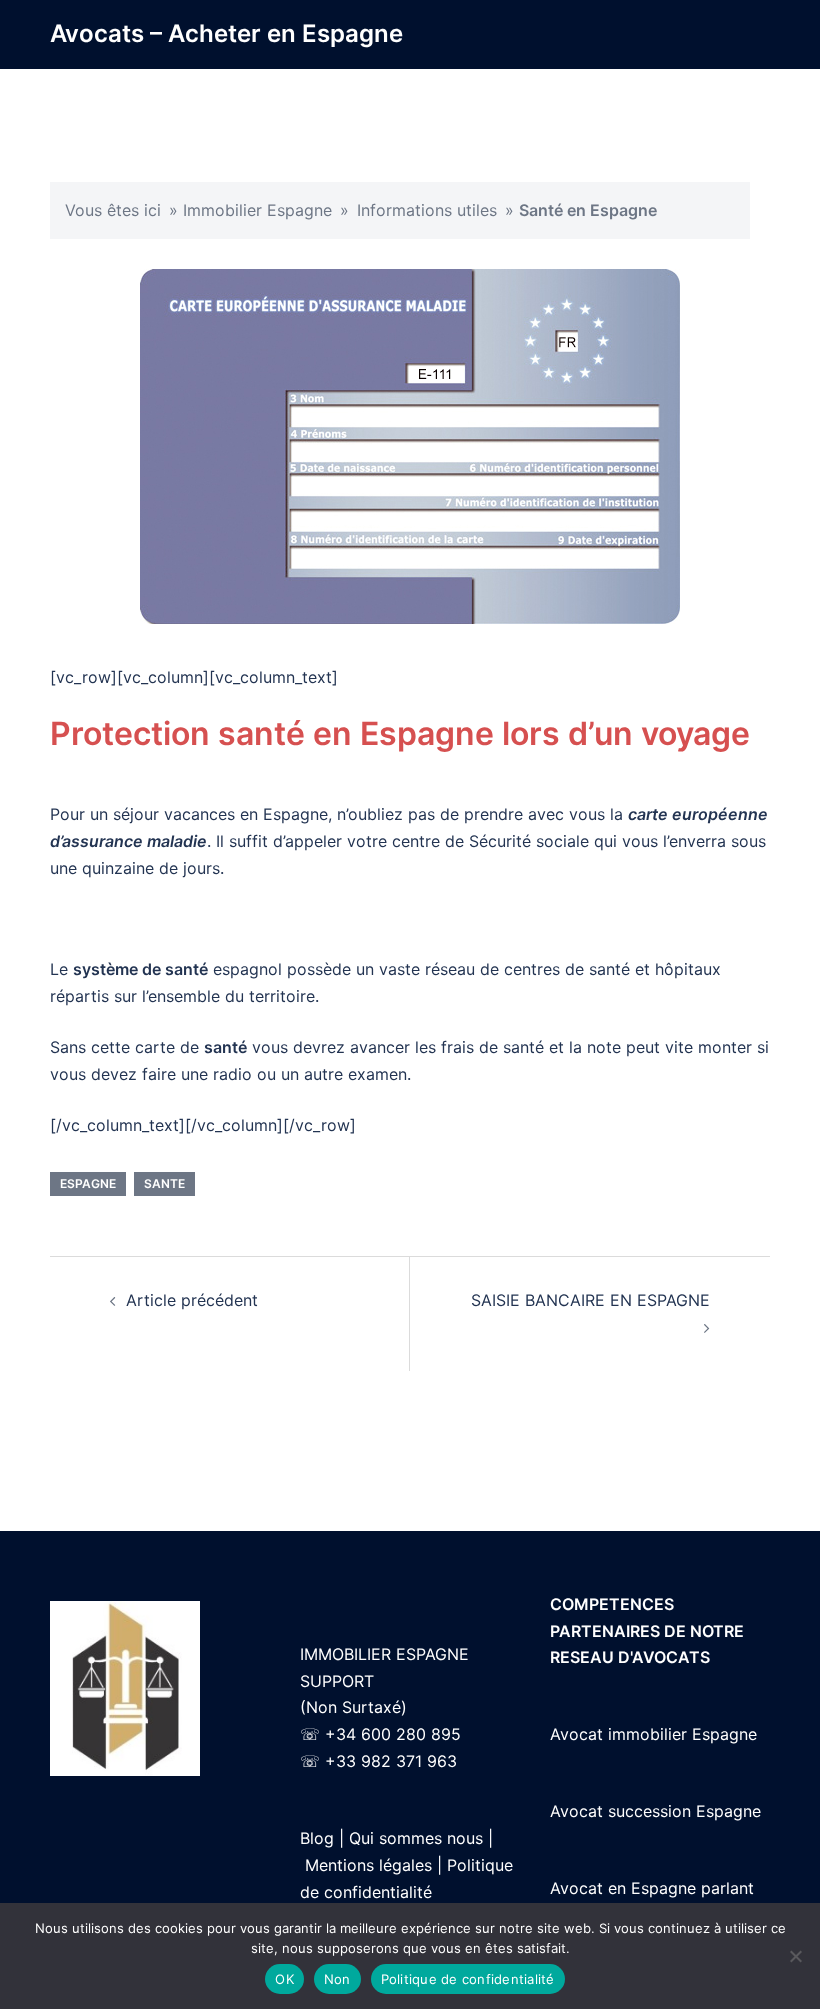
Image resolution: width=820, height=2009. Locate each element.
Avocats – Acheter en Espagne (226, 33)
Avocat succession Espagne (655, 1811)
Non (337, 1979)
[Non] (795, 1956)
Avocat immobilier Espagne (653, 1734)
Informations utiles (427, 210)
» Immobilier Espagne (250, 210)
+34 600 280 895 (393, 1734)
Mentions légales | (373, 1865)
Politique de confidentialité (468, 1979)
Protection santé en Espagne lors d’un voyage (400, 733)
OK (284, 1979)
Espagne (88, 1183)
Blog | (322, 1838)
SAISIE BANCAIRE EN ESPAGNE (590, 1300)
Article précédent (192, 1300)
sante (164, 1183)
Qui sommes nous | (421, 1838)
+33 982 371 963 (391, 1761)
